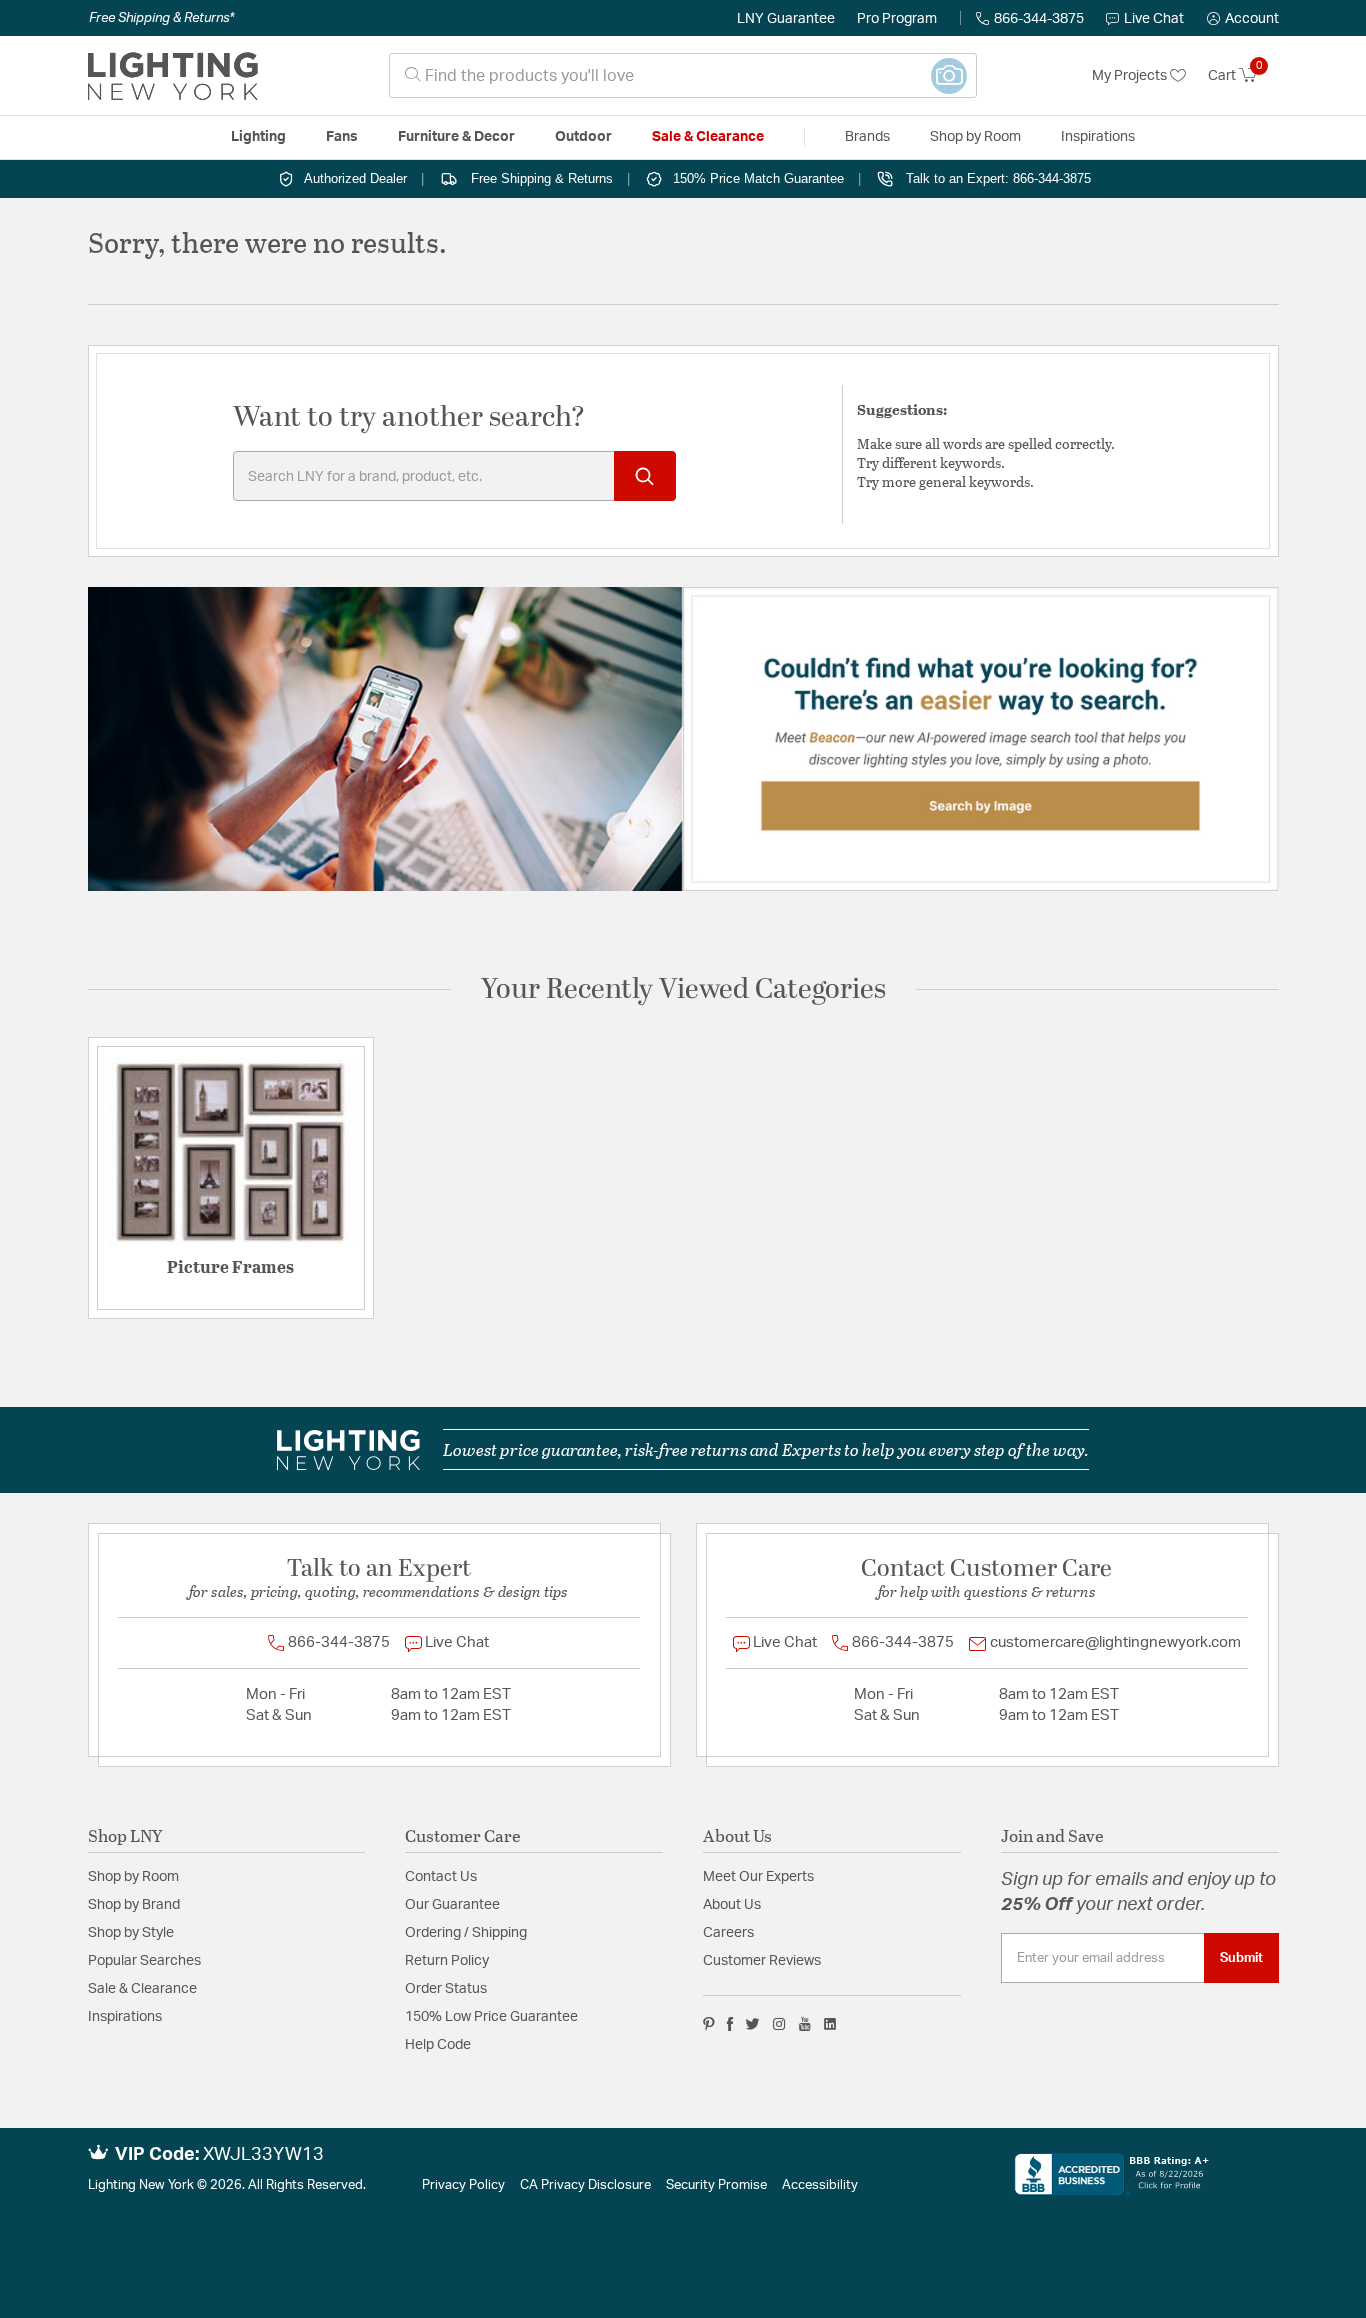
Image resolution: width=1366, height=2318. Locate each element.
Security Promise (716, 2185)
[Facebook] (730, 2024)
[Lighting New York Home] (173, 76)
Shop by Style (131, 1933)
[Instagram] (779, 2024)
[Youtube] (805, 2024)
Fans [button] (342, 137)
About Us (732, 1905)
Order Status (446, 1989)
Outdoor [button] (583, 137)
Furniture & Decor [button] (456, 137)
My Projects (1131, 76)
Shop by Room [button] (975, 137)
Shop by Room (133, 1877)
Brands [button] (867, 137)
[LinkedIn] (830, 2024)
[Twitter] (752, 2024)
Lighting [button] (258, 137)
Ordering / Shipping (466, 1933)
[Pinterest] (709, 2024)
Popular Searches (144, 1961)
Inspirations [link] (1098, 137)
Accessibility (820, 2185)
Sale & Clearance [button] (708, 137)
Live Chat (1154, 19)
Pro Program (897, 19)
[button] (1243, 19)
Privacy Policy (463, 2185)
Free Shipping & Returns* (161, 18)
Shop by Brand (134, 1905)
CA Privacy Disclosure (585, 2185)
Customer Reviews (762, 1961)
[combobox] (683, 75)
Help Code (438, 2045)
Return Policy (447, 1961)
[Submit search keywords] (645, 476)
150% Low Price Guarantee (491, 2017)
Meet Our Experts (758, 1877)
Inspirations (125, 2017)
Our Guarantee (452, 1905)
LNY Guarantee (786, 19)
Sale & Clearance (142, 1989)
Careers (728, 1933)
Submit (1241, 1958)
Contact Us (441, 1877)
